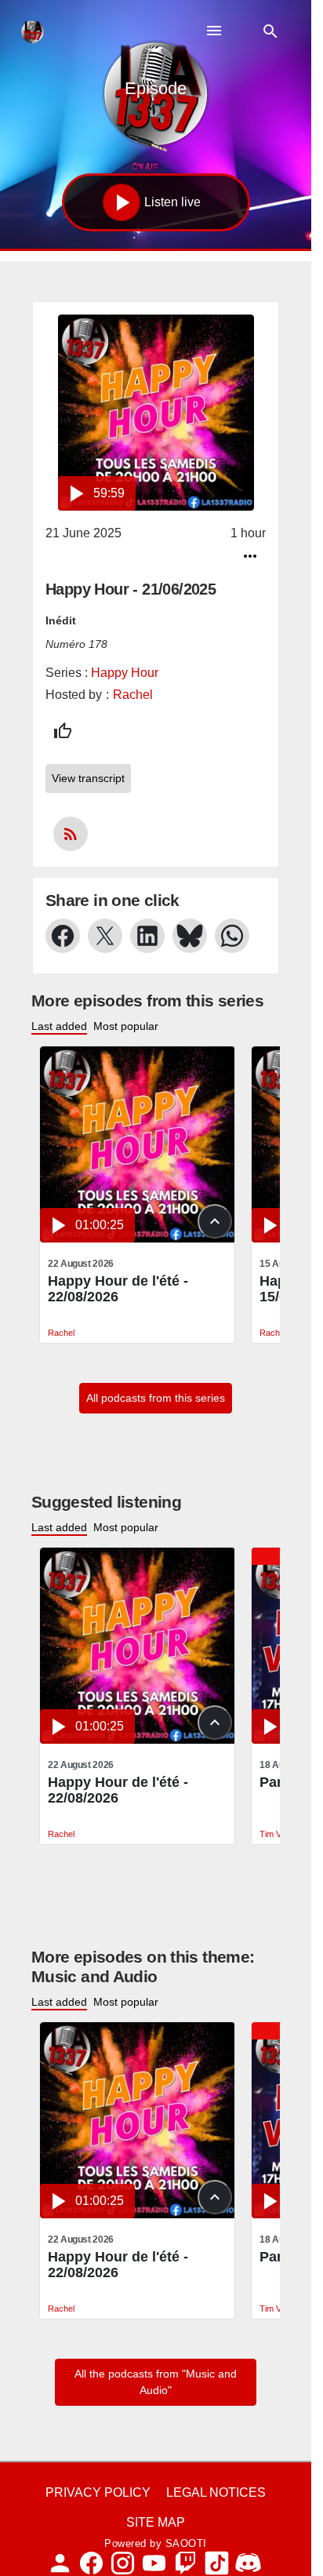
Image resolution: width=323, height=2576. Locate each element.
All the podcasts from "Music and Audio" (156, 2382)
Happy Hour (125, 673)
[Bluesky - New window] (190, 936)
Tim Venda (279, 1834)
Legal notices (216, 2492)
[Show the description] (215, 1221)
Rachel (133, 695)
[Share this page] (250, 556)
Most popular (126, 1026)
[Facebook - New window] (63, 936)
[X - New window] (105, 936)
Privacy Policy (98, 2492)
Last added (59, 1026)
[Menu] (214, 31)
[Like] (63, 731)
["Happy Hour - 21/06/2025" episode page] (156, 413)
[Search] (270, 31)
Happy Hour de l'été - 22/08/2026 (118, 1289)
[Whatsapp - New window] (232, 936)
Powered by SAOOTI (156, 2543)
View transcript (88, 778)
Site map (156, 2522)
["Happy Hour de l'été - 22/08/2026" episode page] (138, 1144)
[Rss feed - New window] (71, 834)
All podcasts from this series (156, 1398)
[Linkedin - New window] (147, 936)
